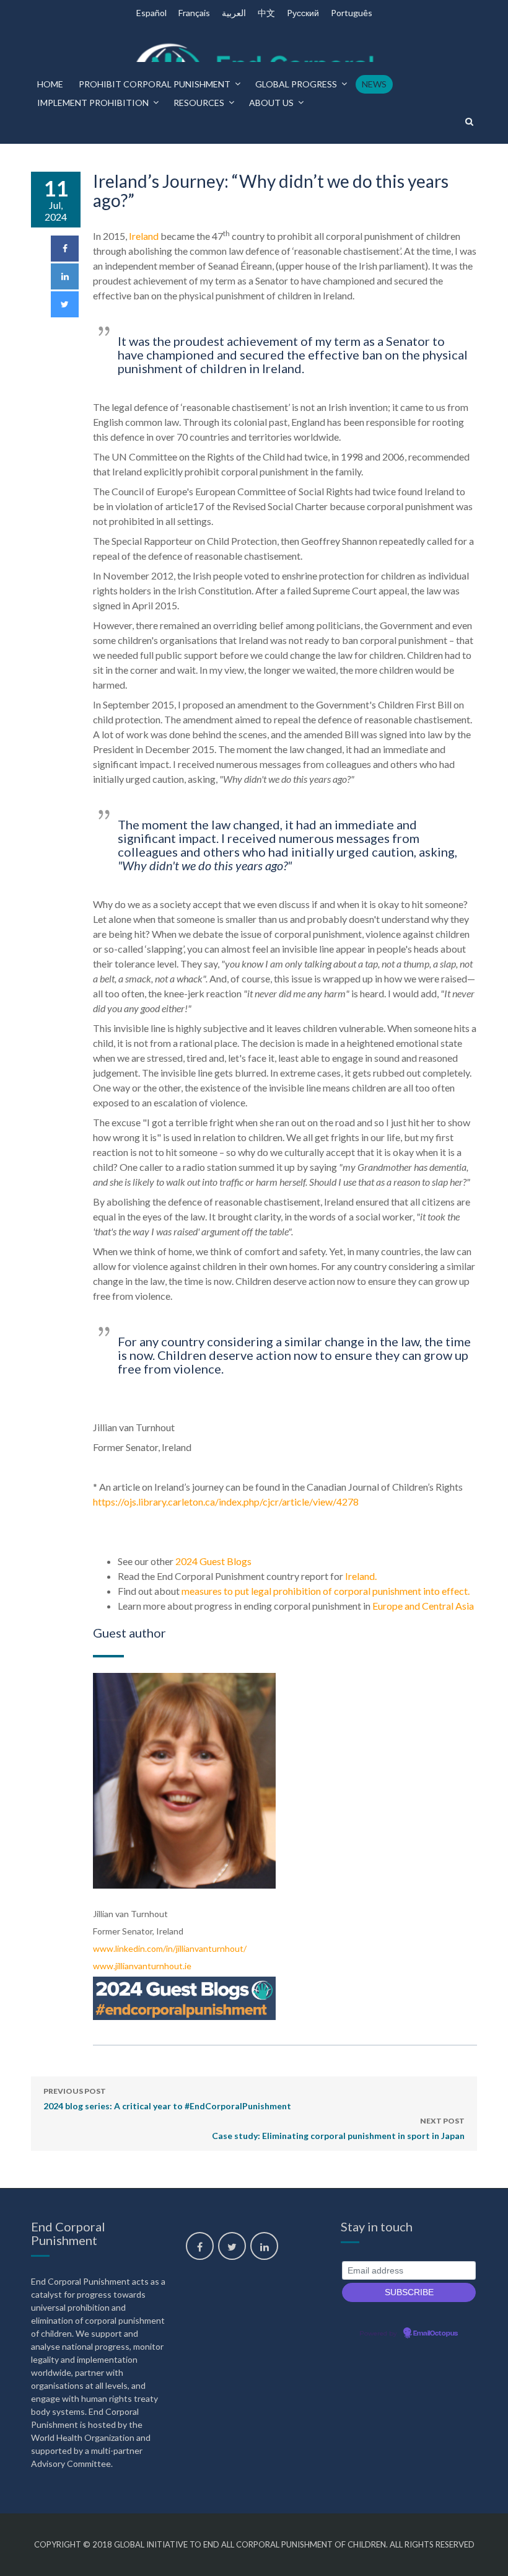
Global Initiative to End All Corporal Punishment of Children (250, 2544)
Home (50, 84)
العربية (234, 13)
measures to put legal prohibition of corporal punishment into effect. (326, 1591)
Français (194, 13)
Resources (199, 103)
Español (151, 13)
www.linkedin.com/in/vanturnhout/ (170, 1948)
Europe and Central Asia (423, 1606)
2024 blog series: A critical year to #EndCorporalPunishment (167, 2099)
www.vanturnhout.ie (142, 1966)
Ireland (144, 236)
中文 (266, 13)
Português (352, 13)
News (374, 84)
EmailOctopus (436, 2334)
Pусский (303, 13)
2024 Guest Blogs (212, 1561)
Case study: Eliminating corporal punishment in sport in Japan (338, 2128)
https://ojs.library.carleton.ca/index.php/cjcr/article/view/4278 (226, 1502)
